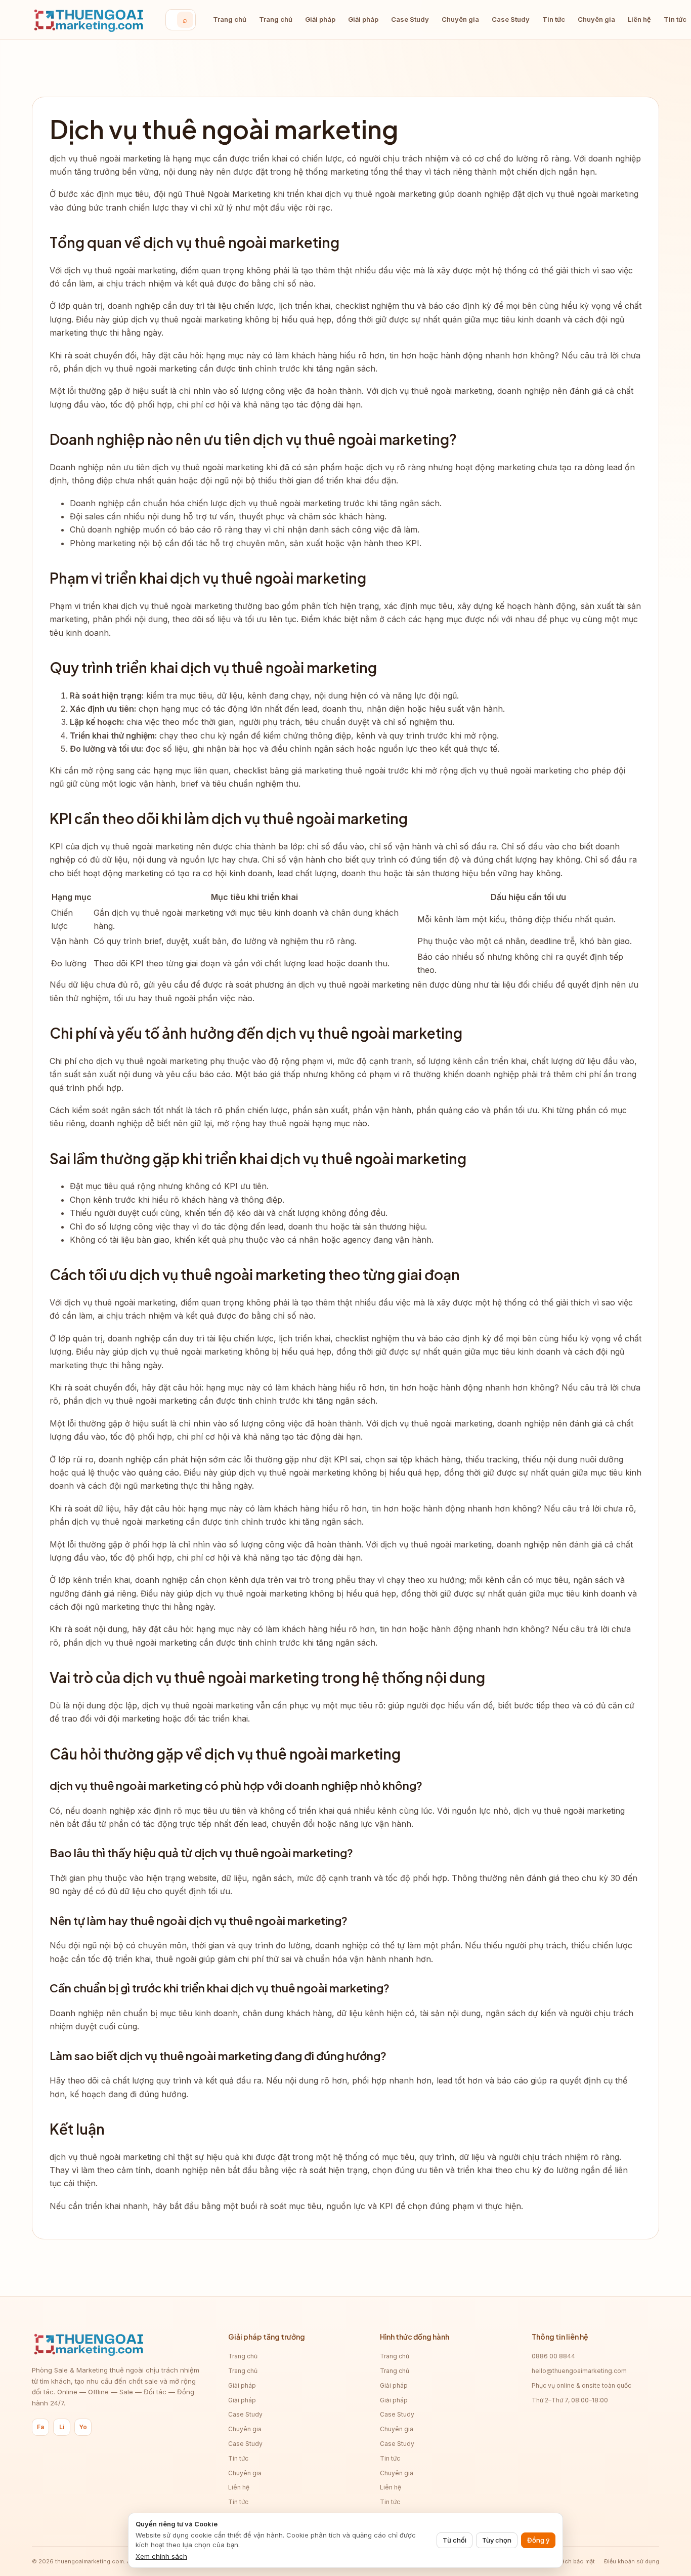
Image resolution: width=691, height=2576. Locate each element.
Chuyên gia (460, 19)
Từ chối (455, 2540)
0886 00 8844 (553, 2356)
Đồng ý (538, 2540)
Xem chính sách (161, 2556)
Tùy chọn (497, 2540)
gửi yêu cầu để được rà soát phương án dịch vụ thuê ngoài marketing (277, 985)
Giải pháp (320, 19)
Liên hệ (639, 19)
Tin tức (554, 19)
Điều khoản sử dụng (632, 2561)
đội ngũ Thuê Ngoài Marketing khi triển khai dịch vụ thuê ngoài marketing (295, 194)
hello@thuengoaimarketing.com (579, 2371)
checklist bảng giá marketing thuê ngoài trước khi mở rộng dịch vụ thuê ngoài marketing (403, 770)
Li (62, 2427)
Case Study (410, 19)
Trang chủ (230, 19)
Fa (40, 2427)
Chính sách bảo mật (568, 2561)
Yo (83, 2427)
